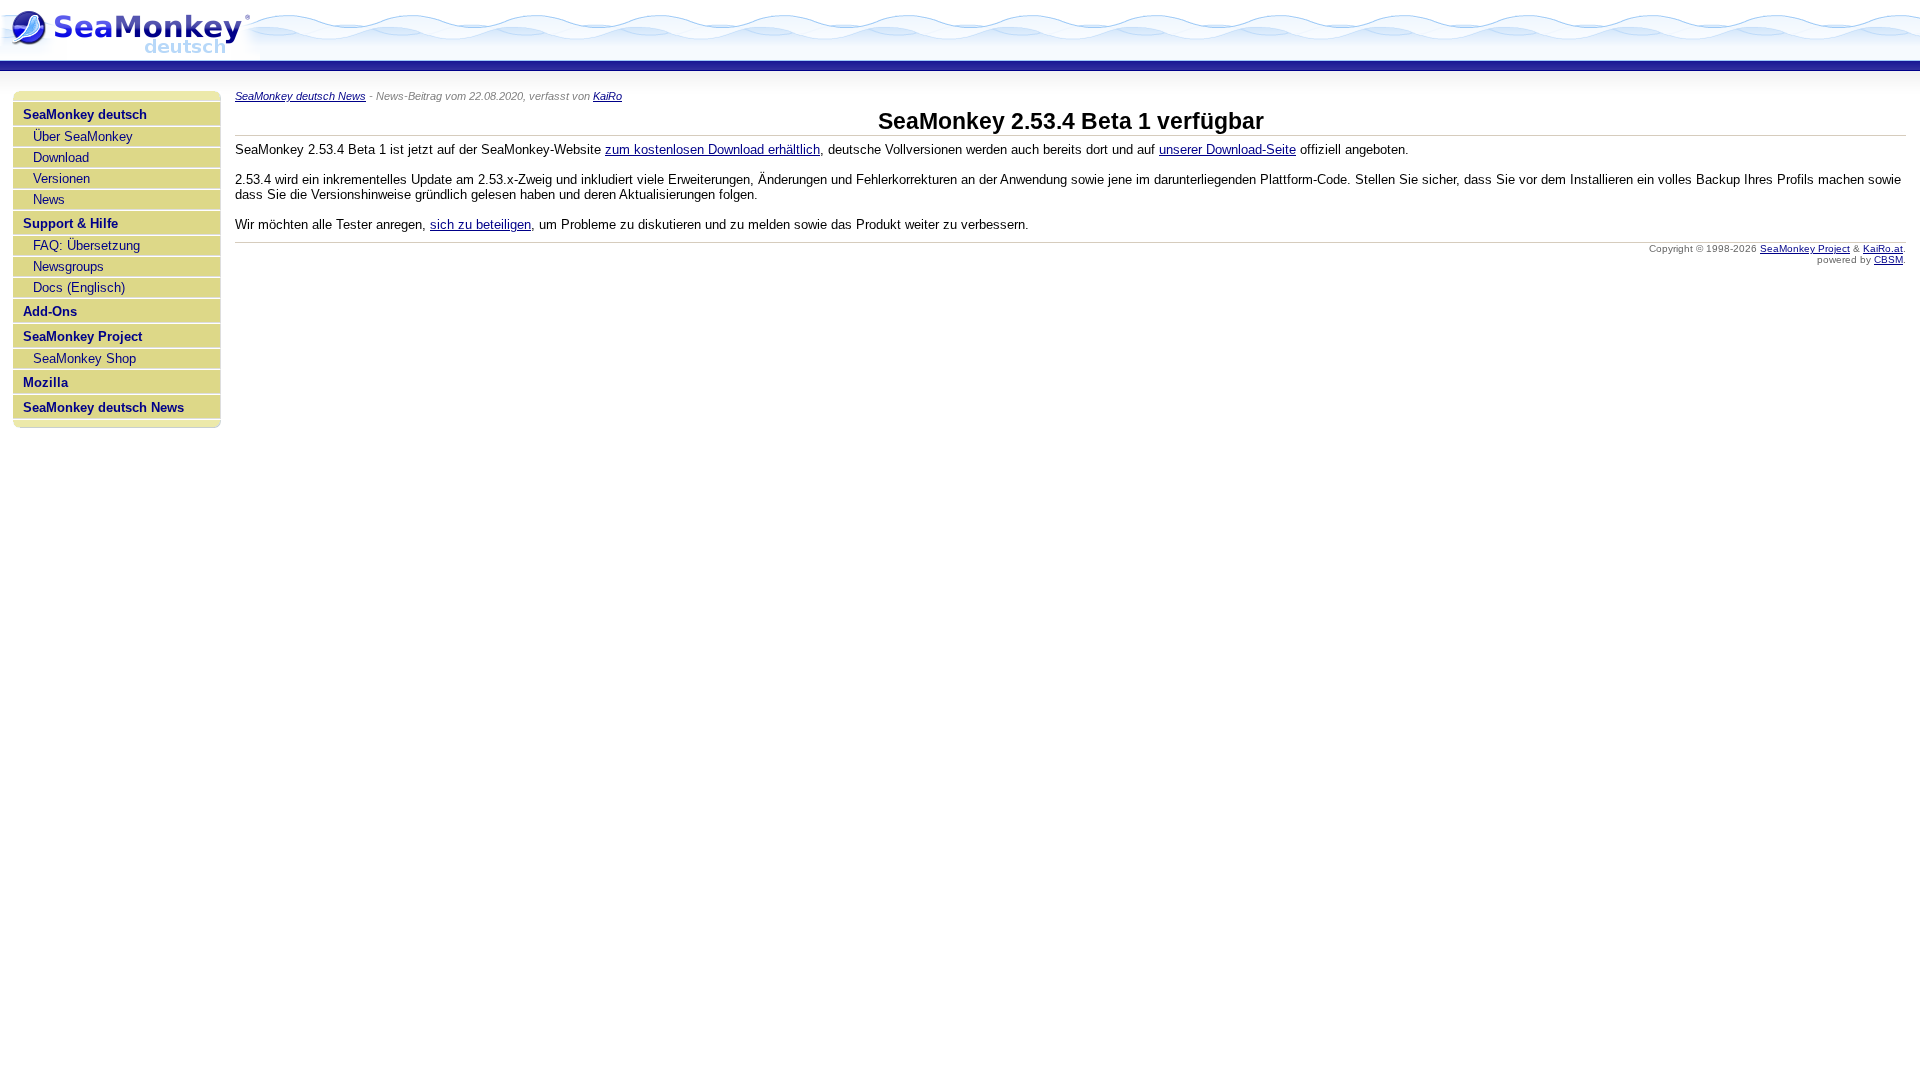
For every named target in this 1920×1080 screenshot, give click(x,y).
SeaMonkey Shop (84, 358)
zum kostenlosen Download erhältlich (712, 149)
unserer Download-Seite (1227, 149)
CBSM (1888, 259)
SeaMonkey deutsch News (103, 407)
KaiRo (607, 96)
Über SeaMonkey (83, 136)
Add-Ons (50, 311)
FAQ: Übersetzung (86, 245)
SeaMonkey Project (82, 336)
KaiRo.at (1883, 248)
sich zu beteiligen (480, 224)
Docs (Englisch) (79, 287)
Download (61, 157)
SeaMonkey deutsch (85, 114)
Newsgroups (68, 266)
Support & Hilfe (70, 223)
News (49, 199)
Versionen (61, 178)
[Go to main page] (130, 52)
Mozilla (45, 382)
